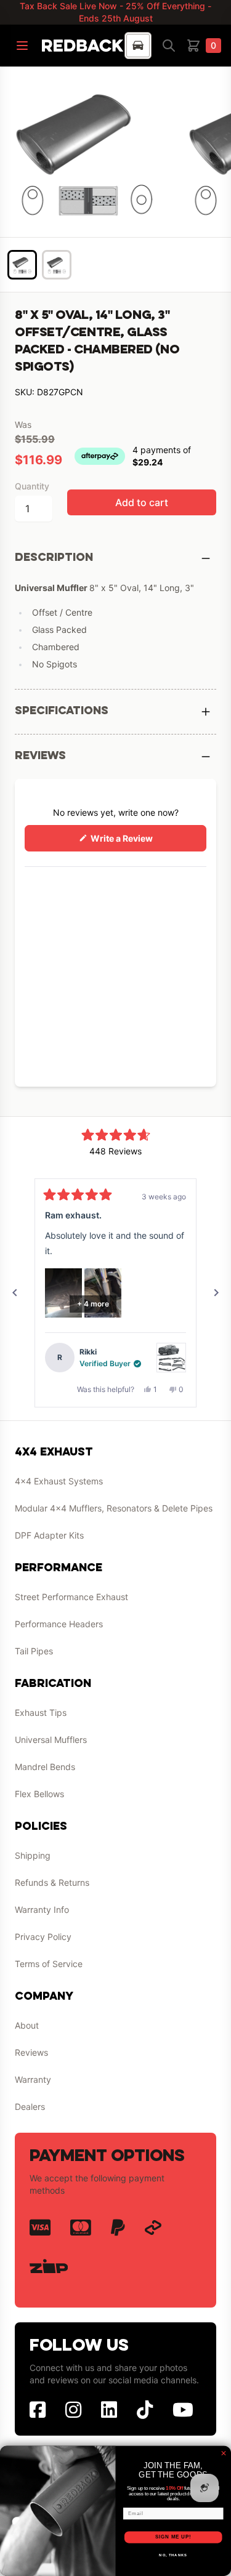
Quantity (32, 486)
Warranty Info (42, 1910)
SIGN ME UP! (173, 2537)
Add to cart (142, 502)
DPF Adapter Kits (49, 1535)
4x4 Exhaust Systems (59, 1481)
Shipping (33, 1855)
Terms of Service (49, 1964)
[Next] (216, 1293)
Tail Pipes (34, 1651)
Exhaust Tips (41, 1713)
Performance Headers (59, 1624)
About (27, 2025)
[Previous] (15, 1293)
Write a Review (139, 842)
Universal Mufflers (51, 1740)
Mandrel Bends (45, 1767)
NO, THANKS (173, 2555)
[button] (63, 1293)
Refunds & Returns (52, 1882)
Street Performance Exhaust (71, 1597)
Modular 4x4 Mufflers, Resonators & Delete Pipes (114, 1508)
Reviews (31, 2052)
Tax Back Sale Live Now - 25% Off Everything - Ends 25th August (115, 12)
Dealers (30, 2107)
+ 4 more (93, 1304)
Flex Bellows (39, 1794)
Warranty (33, 2079)
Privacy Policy (43, 1937)
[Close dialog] (224, 2453)
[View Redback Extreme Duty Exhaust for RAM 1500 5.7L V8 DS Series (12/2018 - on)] (171, 1358)
